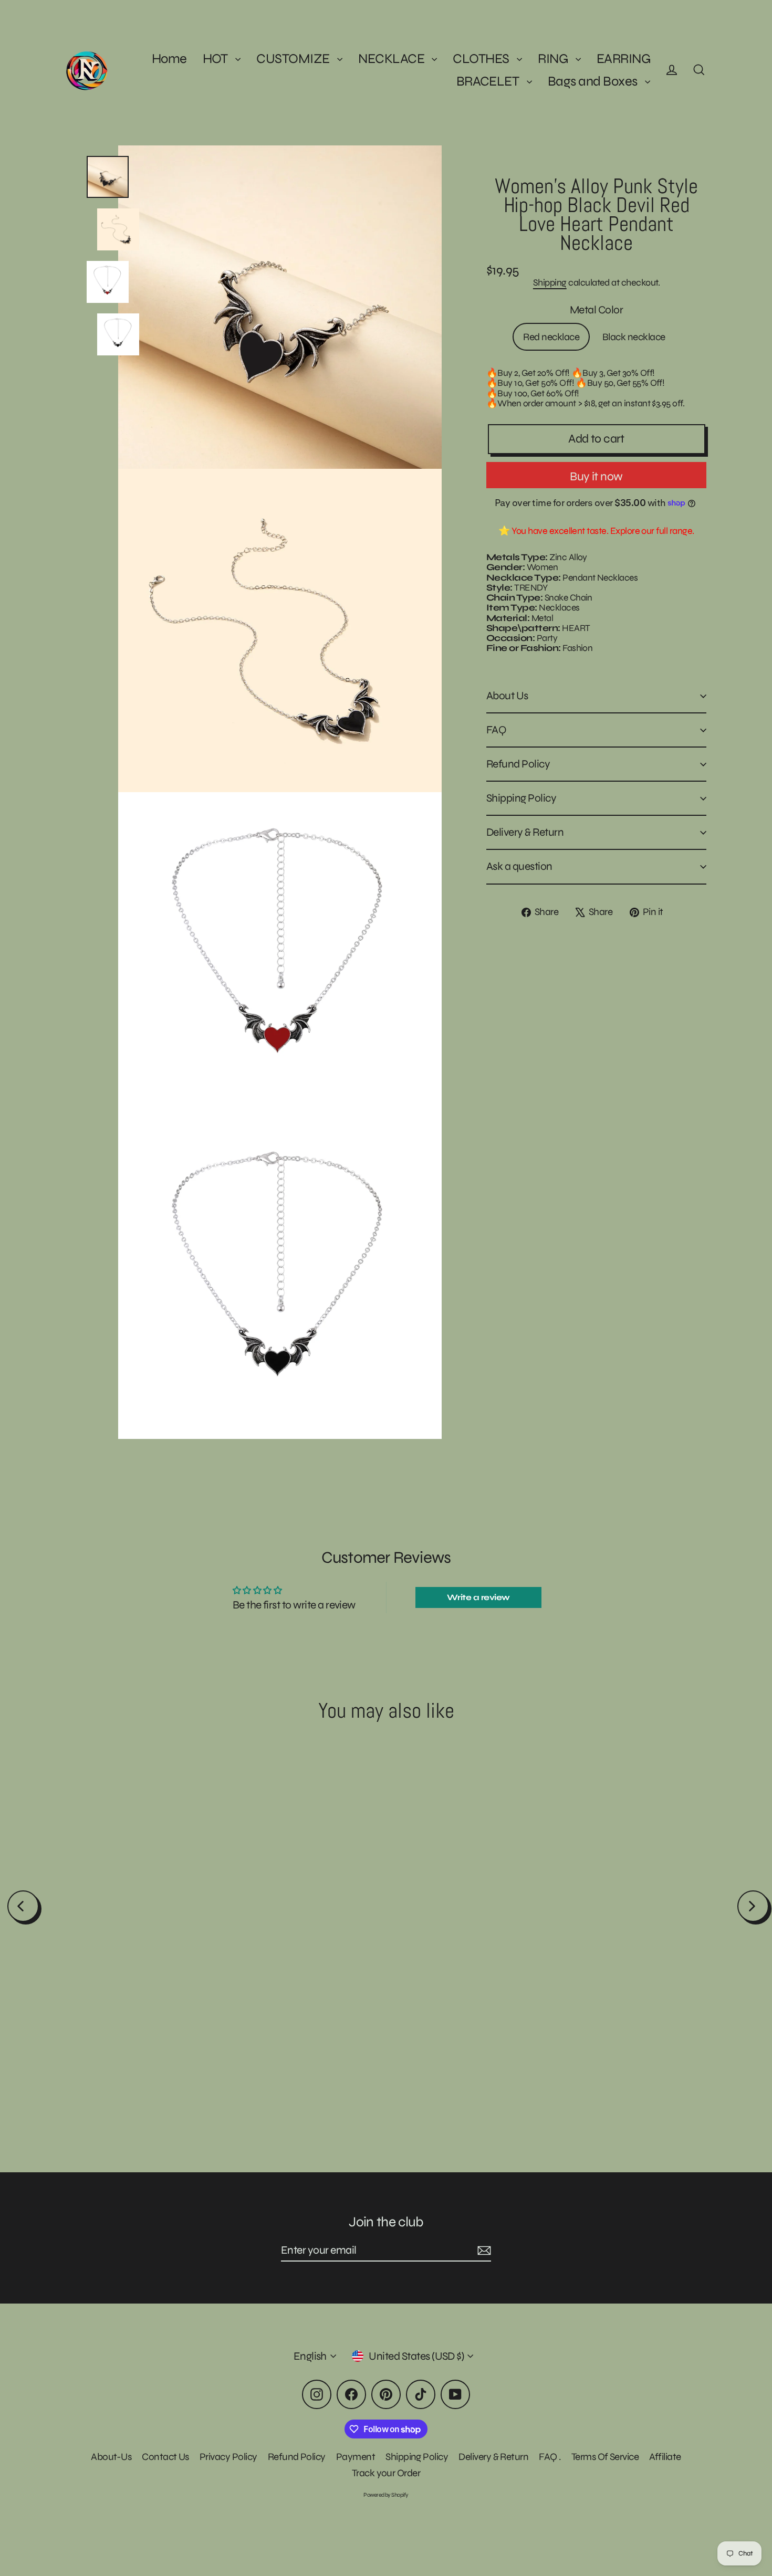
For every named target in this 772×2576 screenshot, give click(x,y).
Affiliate (665, 2457)
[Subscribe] (483, 2251)
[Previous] (23, 1906)
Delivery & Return (525, 832)
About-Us (111, 2457)
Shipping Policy (521, 798)
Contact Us (165, 2457)
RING (554, 59)
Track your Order (386, 2473)
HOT (217, 59)
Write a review (478, 1597)
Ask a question (519, 866)
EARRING (623, 59)
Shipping (550, 282)
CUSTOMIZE (294, 59)
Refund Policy (518, 764)
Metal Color (596, 310)
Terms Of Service (605, 2457)
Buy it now (596, 476)
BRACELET (489, 81)
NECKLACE (392, 59)
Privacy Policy (228, 2457)
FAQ (496, 730)
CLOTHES (482, 59)
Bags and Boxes (594, 81)
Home (169, 59)
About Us (507, 696)
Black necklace (634, 337)
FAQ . (550, 2457)
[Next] (753, 1906)
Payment (356, 2457)
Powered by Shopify (386, 2495)
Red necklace (551, 337)
